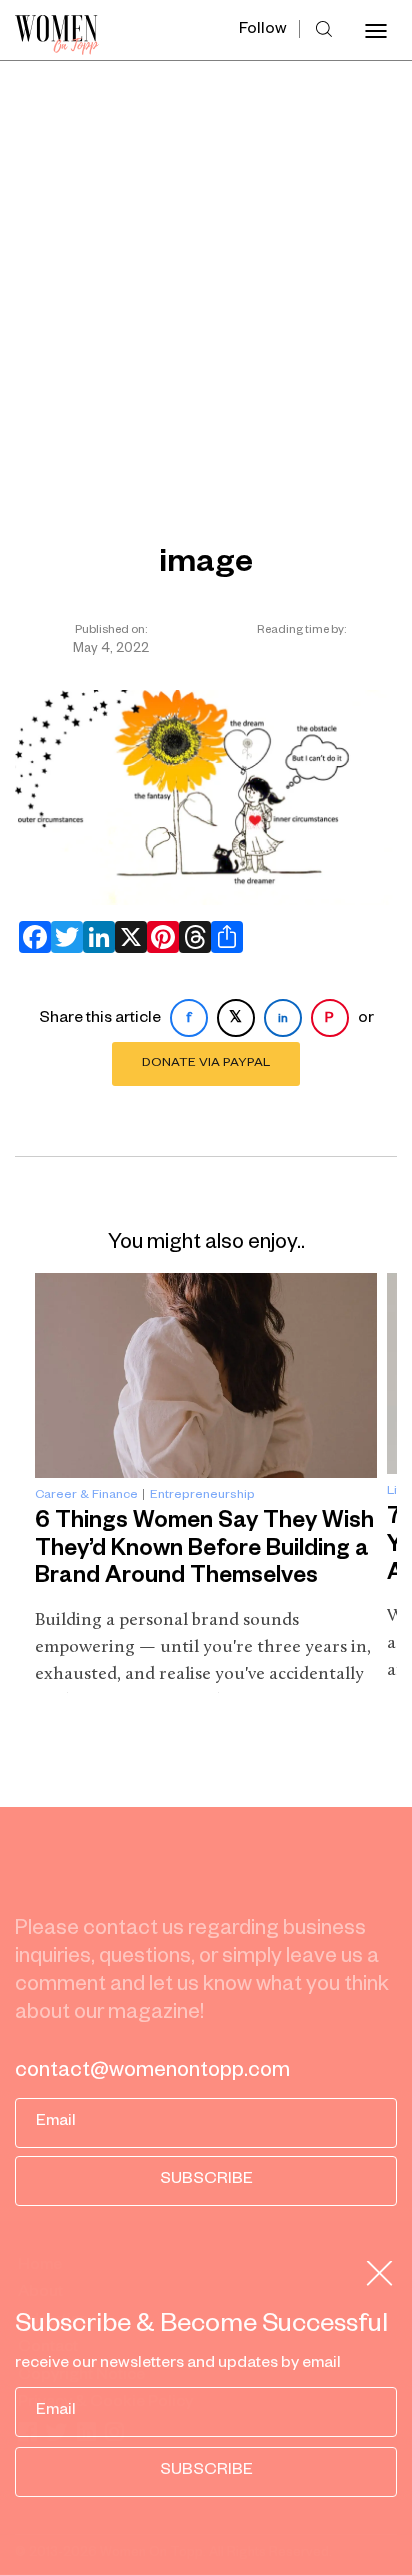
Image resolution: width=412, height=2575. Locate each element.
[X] (127, 937)
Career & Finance (86, 1496)
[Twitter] (63, 937)
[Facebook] (31, 937)
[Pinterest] (159, 937)
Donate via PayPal (206, 1064)
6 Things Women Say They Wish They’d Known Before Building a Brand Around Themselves (204, 1551)
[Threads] (191, 937)
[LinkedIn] (95, 937)
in (283, 1020)
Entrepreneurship (202, 1496)
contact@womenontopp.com (152, 2073)
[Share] (223, 937)
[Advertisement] (206, 277)
